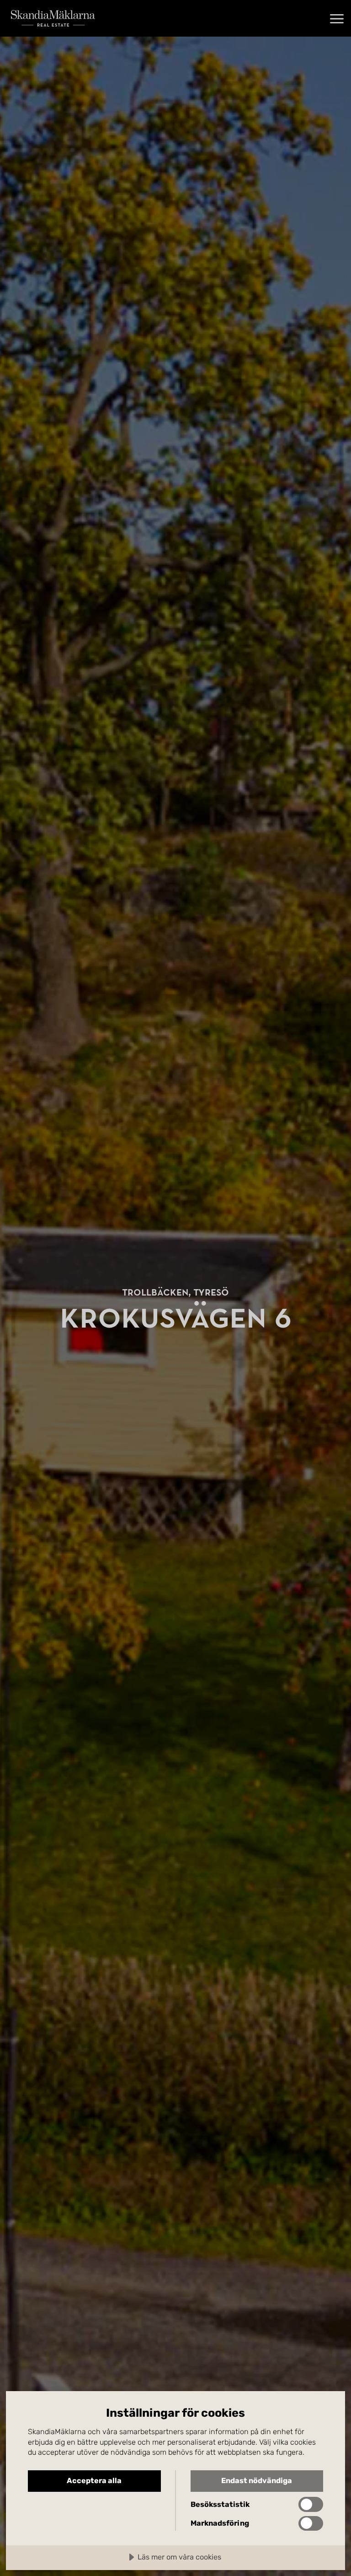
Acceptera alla (94, 2481)
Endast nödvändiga (257, 2481)
